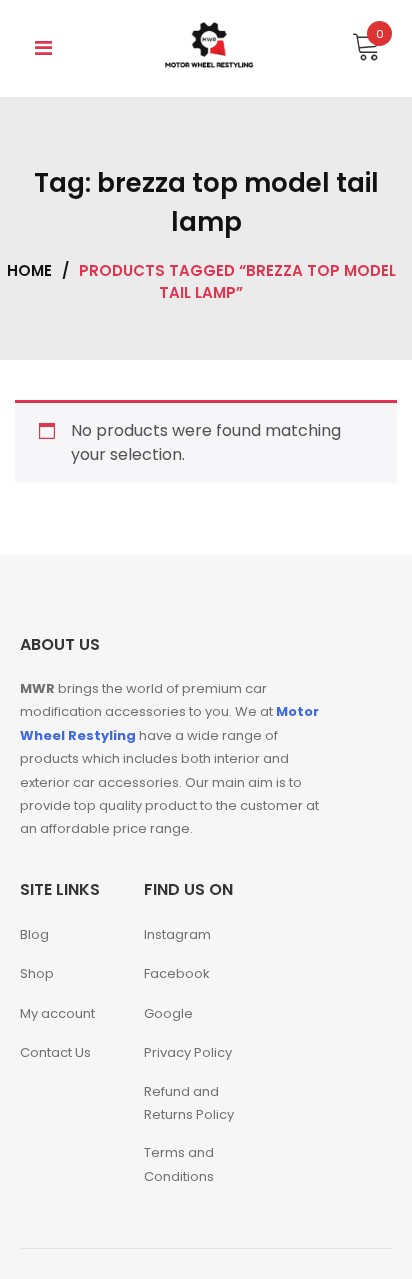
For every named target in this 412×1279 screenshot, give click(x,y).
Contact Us (55, 1052)
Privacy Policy (188, 1052)
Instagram (177, 934)
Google (168, 1013)
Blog (34, 934)
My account (57, 1013)
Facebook (177, 973)
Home (29, 270)
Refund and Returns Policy (189, 1103)
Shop (37, 973)
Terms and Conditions (179, 1164)
